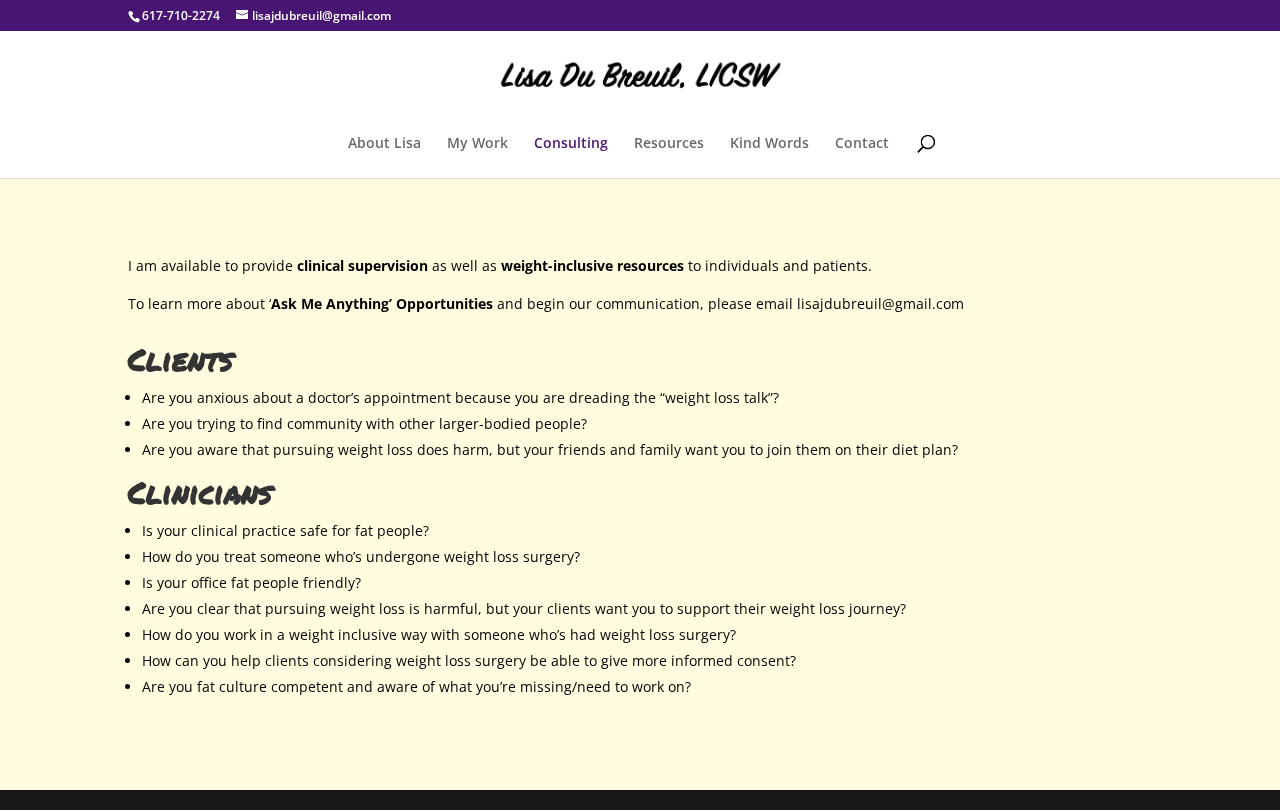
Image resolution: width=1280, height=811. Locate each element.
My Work (477, 144)
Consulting (571, 144)
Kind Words (769, 144)
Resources (669, 144)
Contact (862, 144)
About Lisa (384, 144)
